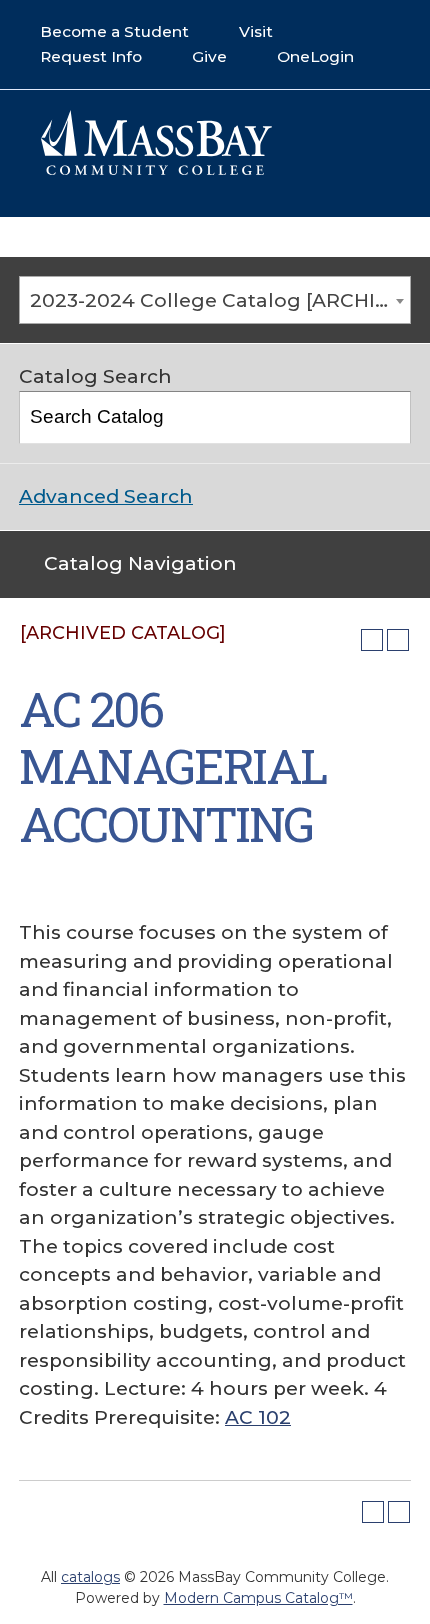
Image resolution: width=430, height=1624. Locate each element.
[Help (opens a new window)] (398, 640)
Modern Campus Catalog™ (258, 1598)
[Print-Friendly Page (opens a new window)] (372, 640)
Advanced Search (106, 496)
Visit (256, 31)
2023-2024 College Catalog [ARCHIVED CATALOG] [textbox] (220, 300)
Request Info (91, 56)
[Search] (386, 417)
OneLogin (315, 56)
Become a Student (114, 31)
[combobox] (215, 300)
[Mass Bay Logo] (156, 170)
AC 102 (258, 1417)
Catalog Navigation (140, 563)
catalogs (90, 1577)
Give (209, 56)
